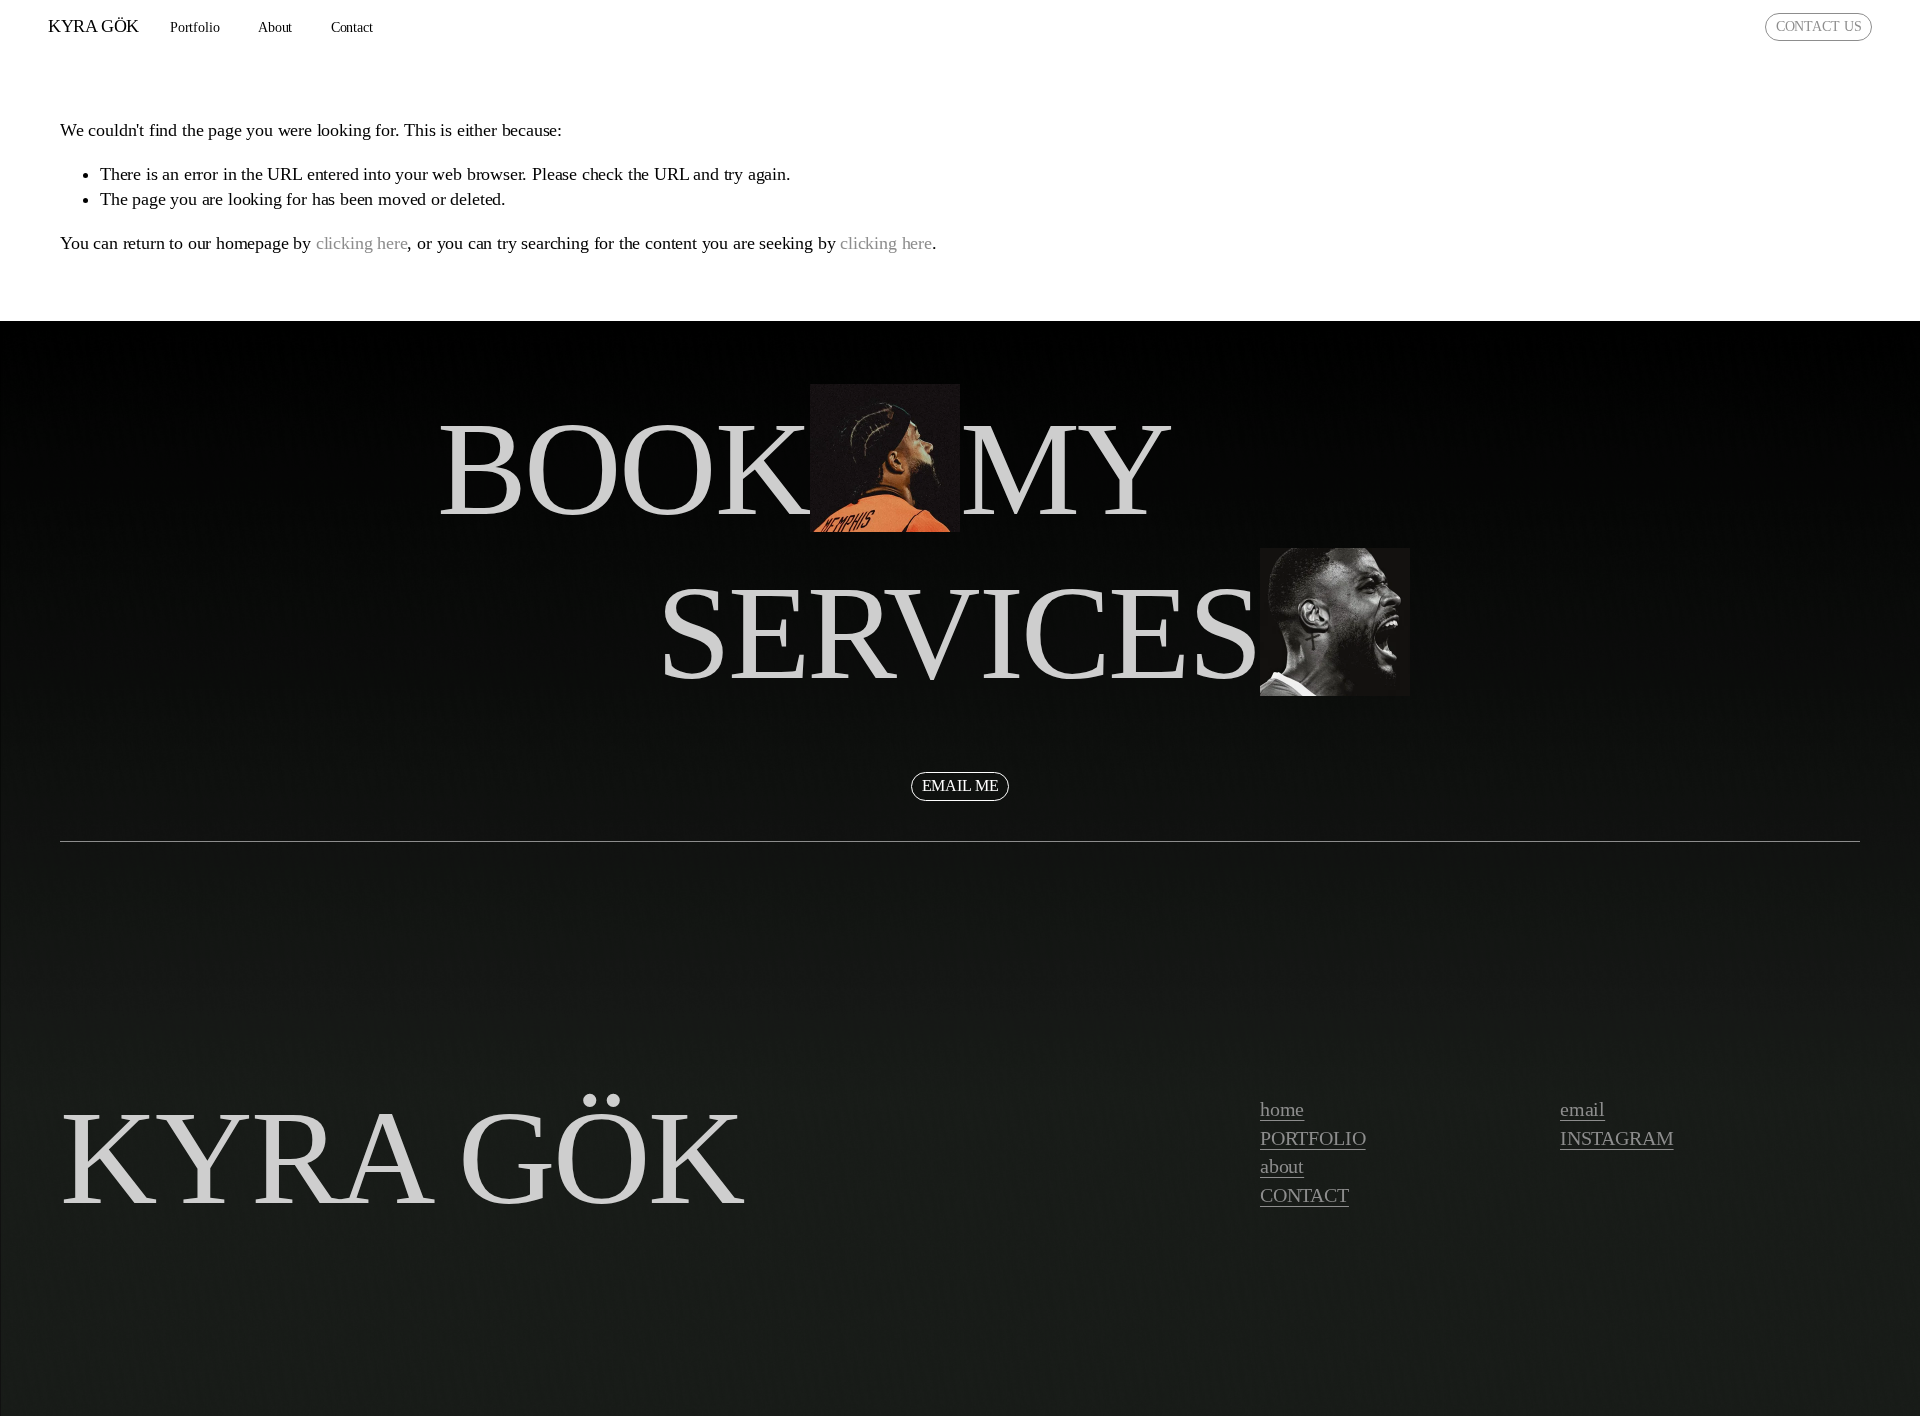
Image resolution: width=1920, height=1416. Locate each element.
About (275, 27)
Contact (352, 27)
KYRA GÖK (93, 26)
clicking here (362, 243)
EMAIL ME (960, 785)
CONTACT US (1819, 26)
